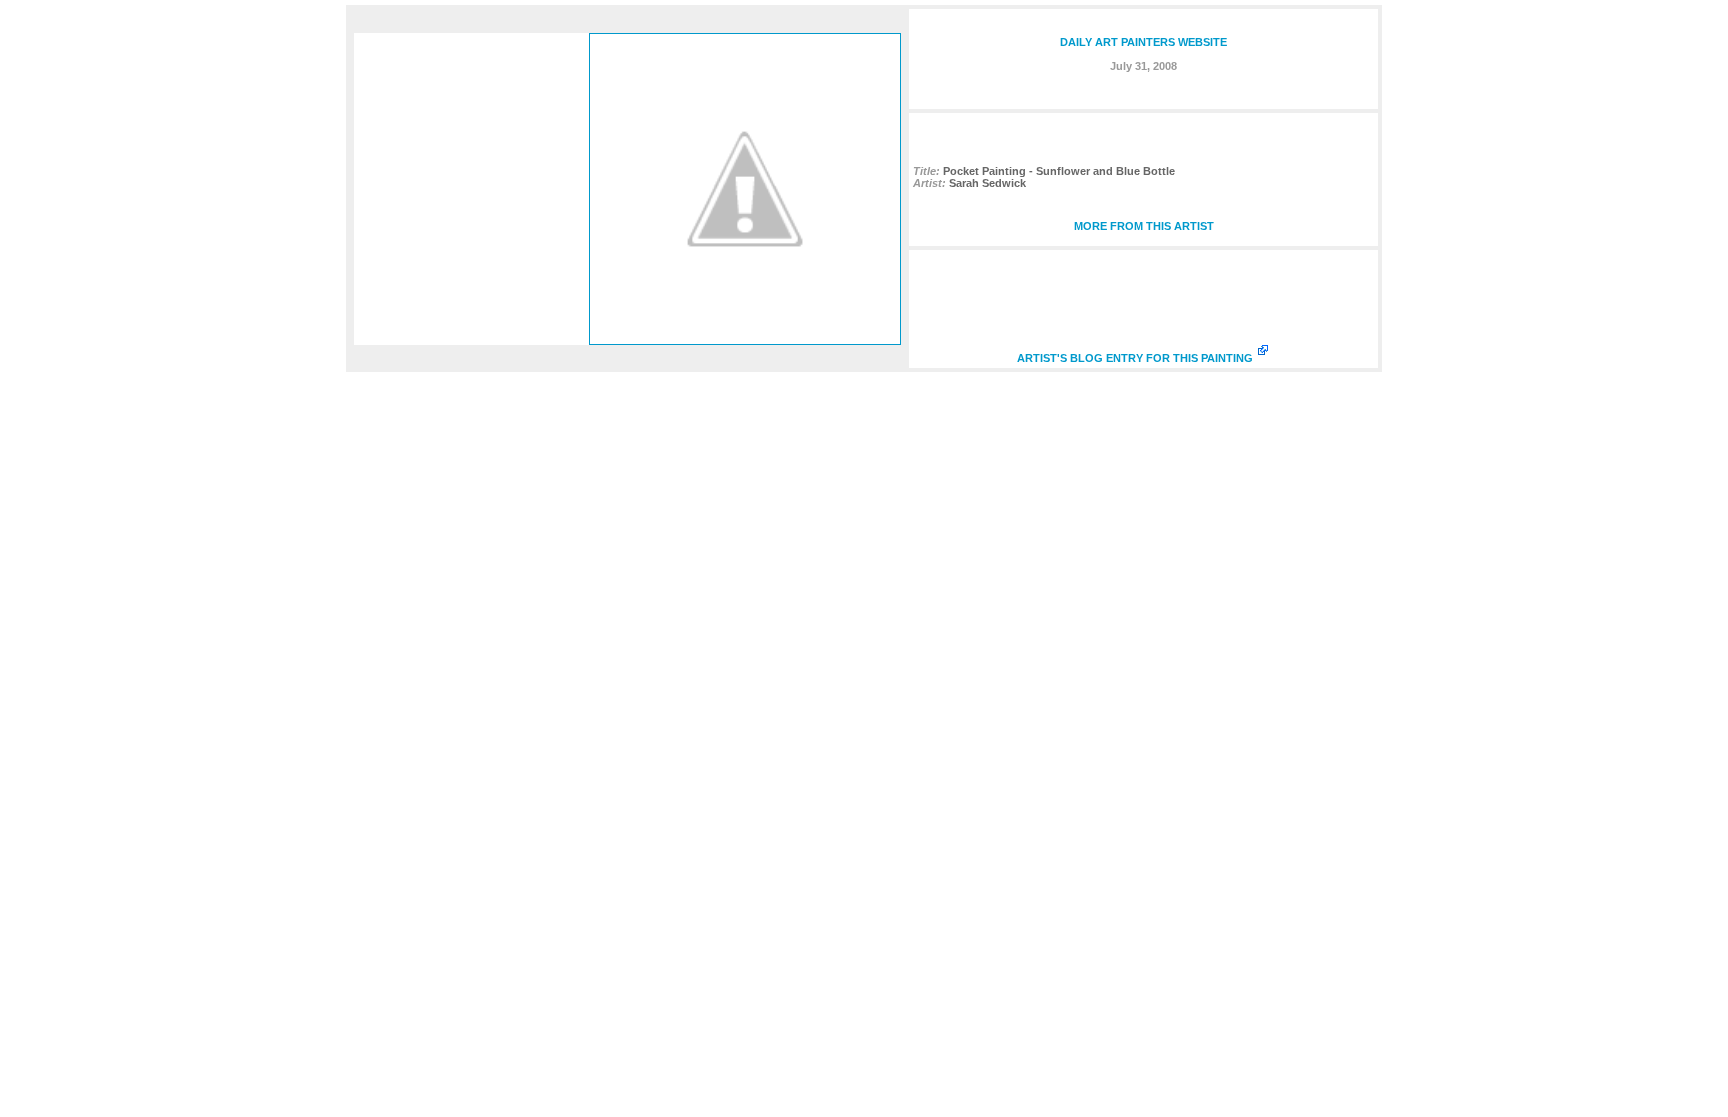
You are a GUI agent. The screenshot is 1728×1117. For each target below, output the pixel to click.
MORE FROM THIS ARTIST (1144, 226)
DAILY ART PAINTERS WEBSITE (1143, 42)
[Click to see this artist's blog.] (745, 339)
